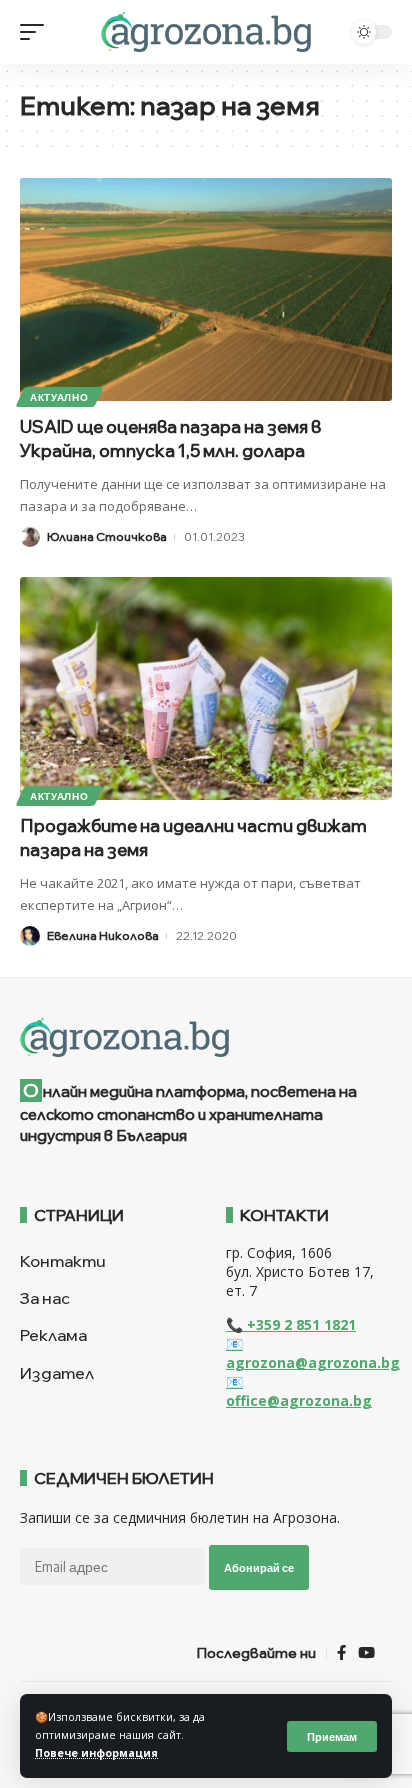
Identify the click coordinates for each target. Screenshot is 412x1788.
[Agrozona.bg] (205, 32)
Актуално (59, 397)
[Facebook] (341, 1653)
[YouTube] (366, 1653)
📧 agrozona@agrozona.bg (313, 1353)
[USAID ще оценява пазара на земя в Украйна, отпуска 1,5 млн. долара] (206, 289)
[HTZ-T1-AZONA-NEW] (206, 1038)
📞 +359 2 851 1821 (291, 1324)
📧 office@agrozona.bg (299, 1391)
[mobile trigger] (37, 32)
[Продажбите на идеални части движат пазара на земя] (206, 688)
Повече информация (96, 1753)
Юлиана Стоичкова (107, 536)
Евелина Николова (103, 935)
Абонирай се (259, 1567)
